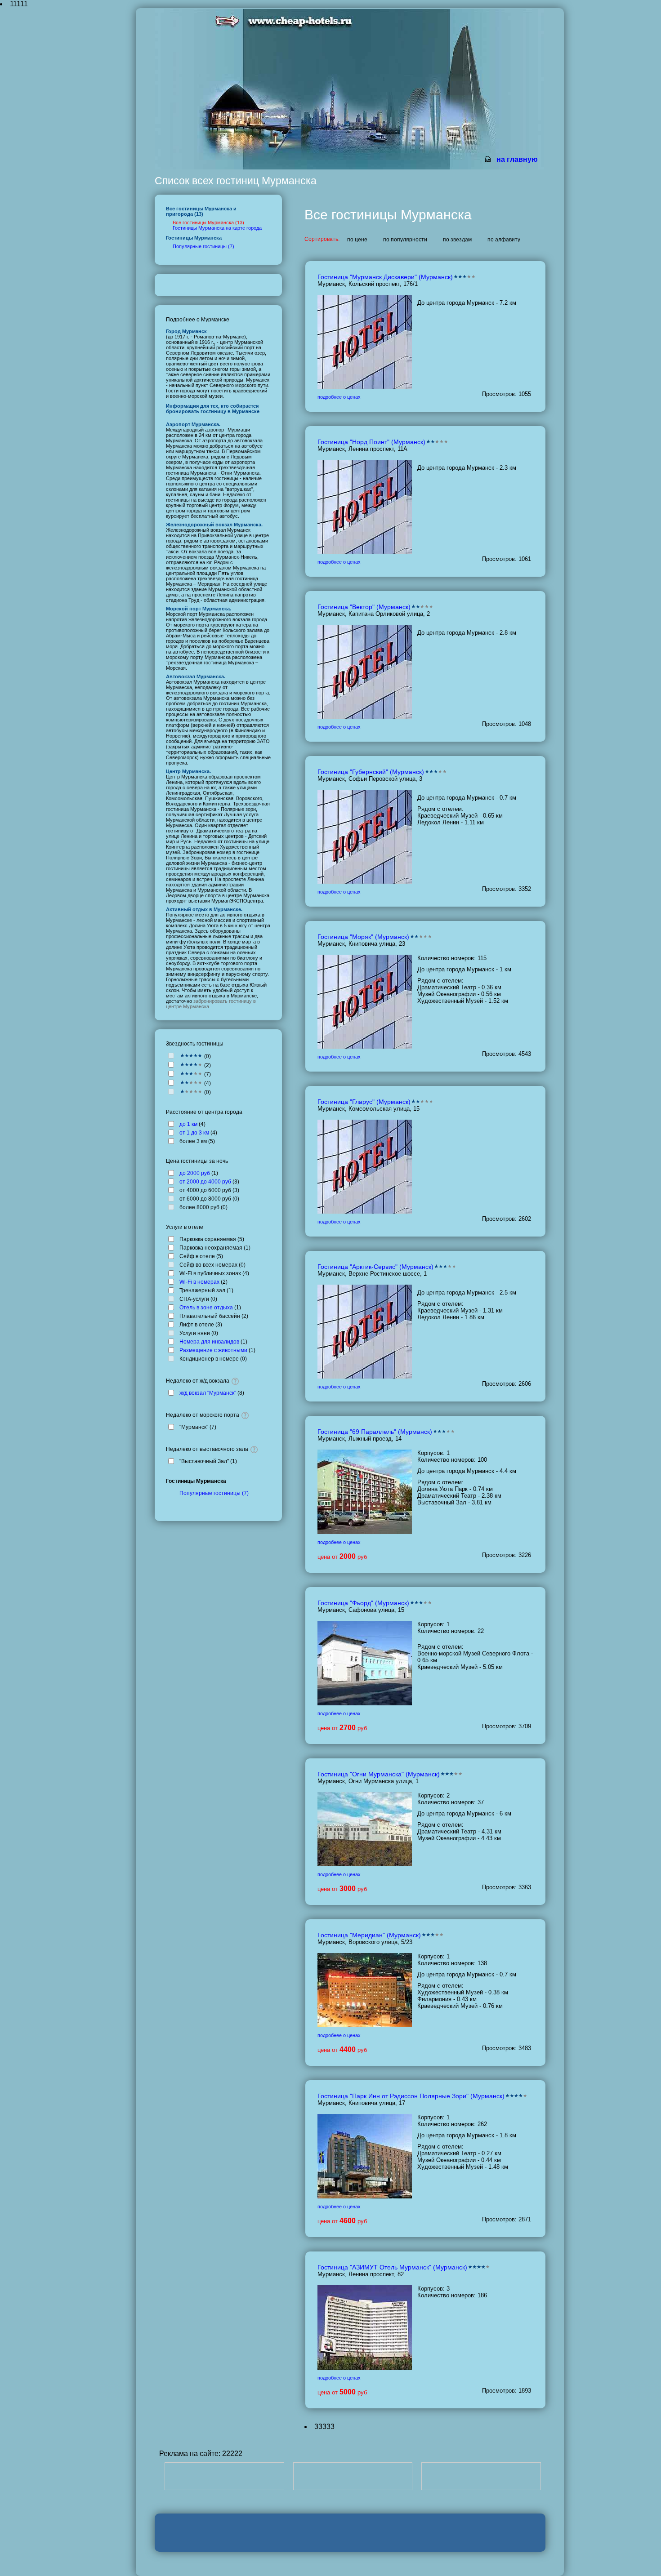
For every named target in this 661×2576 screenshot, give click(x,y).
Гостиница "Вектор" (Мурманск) (364, 607)
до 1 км (188, 1124)
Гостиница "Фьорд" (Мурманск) (363, 1603)
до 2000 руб (195, 1173)
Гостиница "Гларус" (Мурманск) (364, 1102)
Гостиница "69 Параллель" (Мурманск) (375, 1432)
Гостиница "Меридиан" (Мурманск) (369, 1935)
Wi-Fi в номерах (199, 1282)
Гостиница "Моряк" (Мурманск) (363, 937)
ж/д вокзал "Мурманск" (208, 1393)
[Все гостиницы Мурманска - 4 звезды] (191, 1065)
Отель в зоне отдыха (206, 1308)
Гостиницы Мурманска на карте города (217, 228)
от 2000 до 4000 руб (205, 1182)
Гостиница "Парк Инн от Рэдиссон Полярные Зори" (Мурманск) (411, 2096)
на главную (517, 159)
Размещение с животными (213, 1350)
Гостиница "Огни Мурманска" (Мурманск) (379, 1774)
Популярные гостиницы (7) (203, 246)
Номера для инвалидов (209, 1342)
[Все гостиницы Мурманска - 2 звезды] (191, 1083)
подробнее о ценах (339, 397)
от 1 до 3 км (194, 1133)
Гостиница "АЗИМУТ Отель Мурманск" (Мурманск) (392, 2267)
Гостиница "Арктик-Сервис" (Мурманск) (375, 1267)
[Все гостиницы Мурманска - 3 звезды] (191, 1074)
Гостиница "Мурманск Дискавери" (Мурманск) (385, 277)
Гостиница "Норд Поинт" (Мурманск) (371, 442)
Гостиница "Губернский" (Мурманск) (371, 772)
